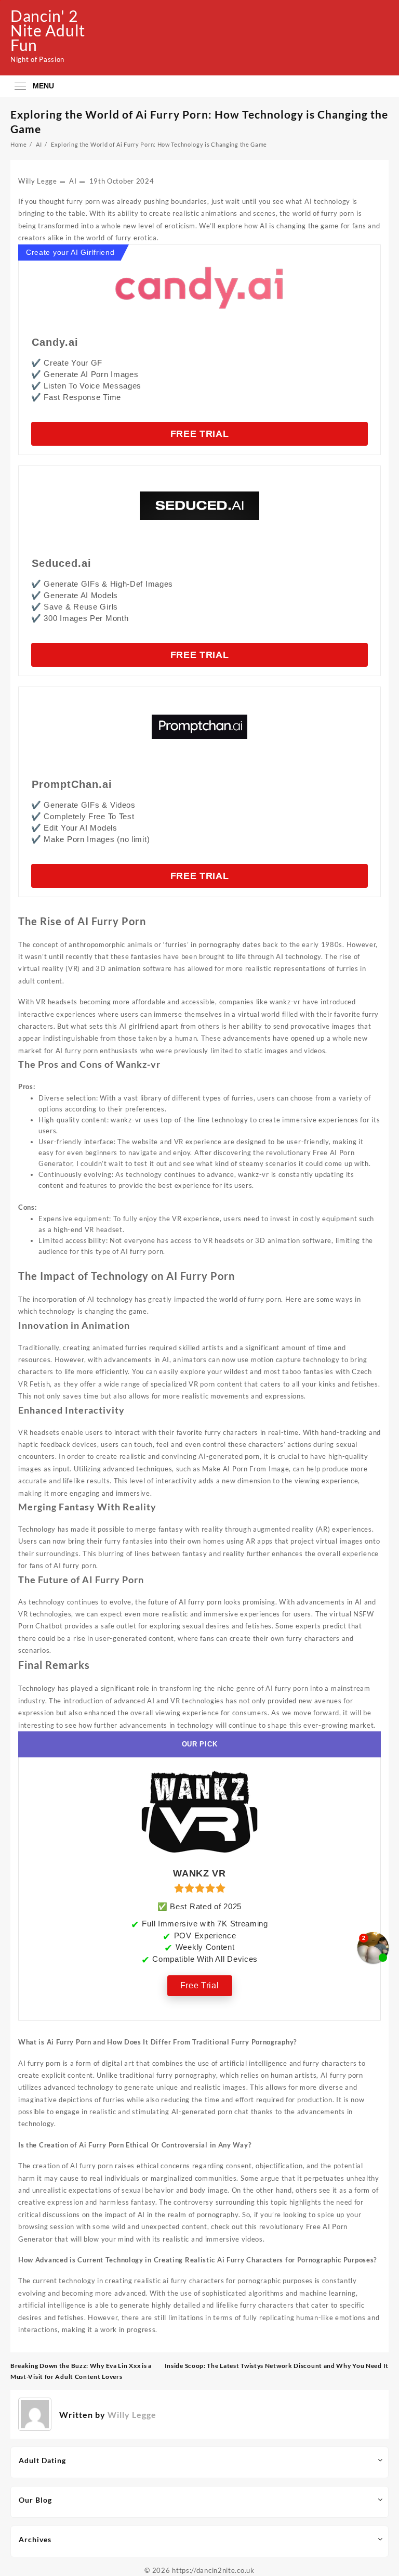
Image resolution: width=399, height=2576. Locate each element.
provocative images (323, 1026)
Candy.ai (55, 342)
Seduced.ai (62, 563)
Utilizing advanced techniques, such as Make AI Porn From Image (181, 1469)
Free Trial (200, 434)
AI (73, 181)
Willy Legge (38, 181)
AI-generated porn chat (210, 2112)
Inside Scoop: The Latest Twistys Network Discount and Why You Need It (277, 2366)
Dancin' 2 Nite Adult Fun (48, 30)
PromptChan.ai (72, 784)
